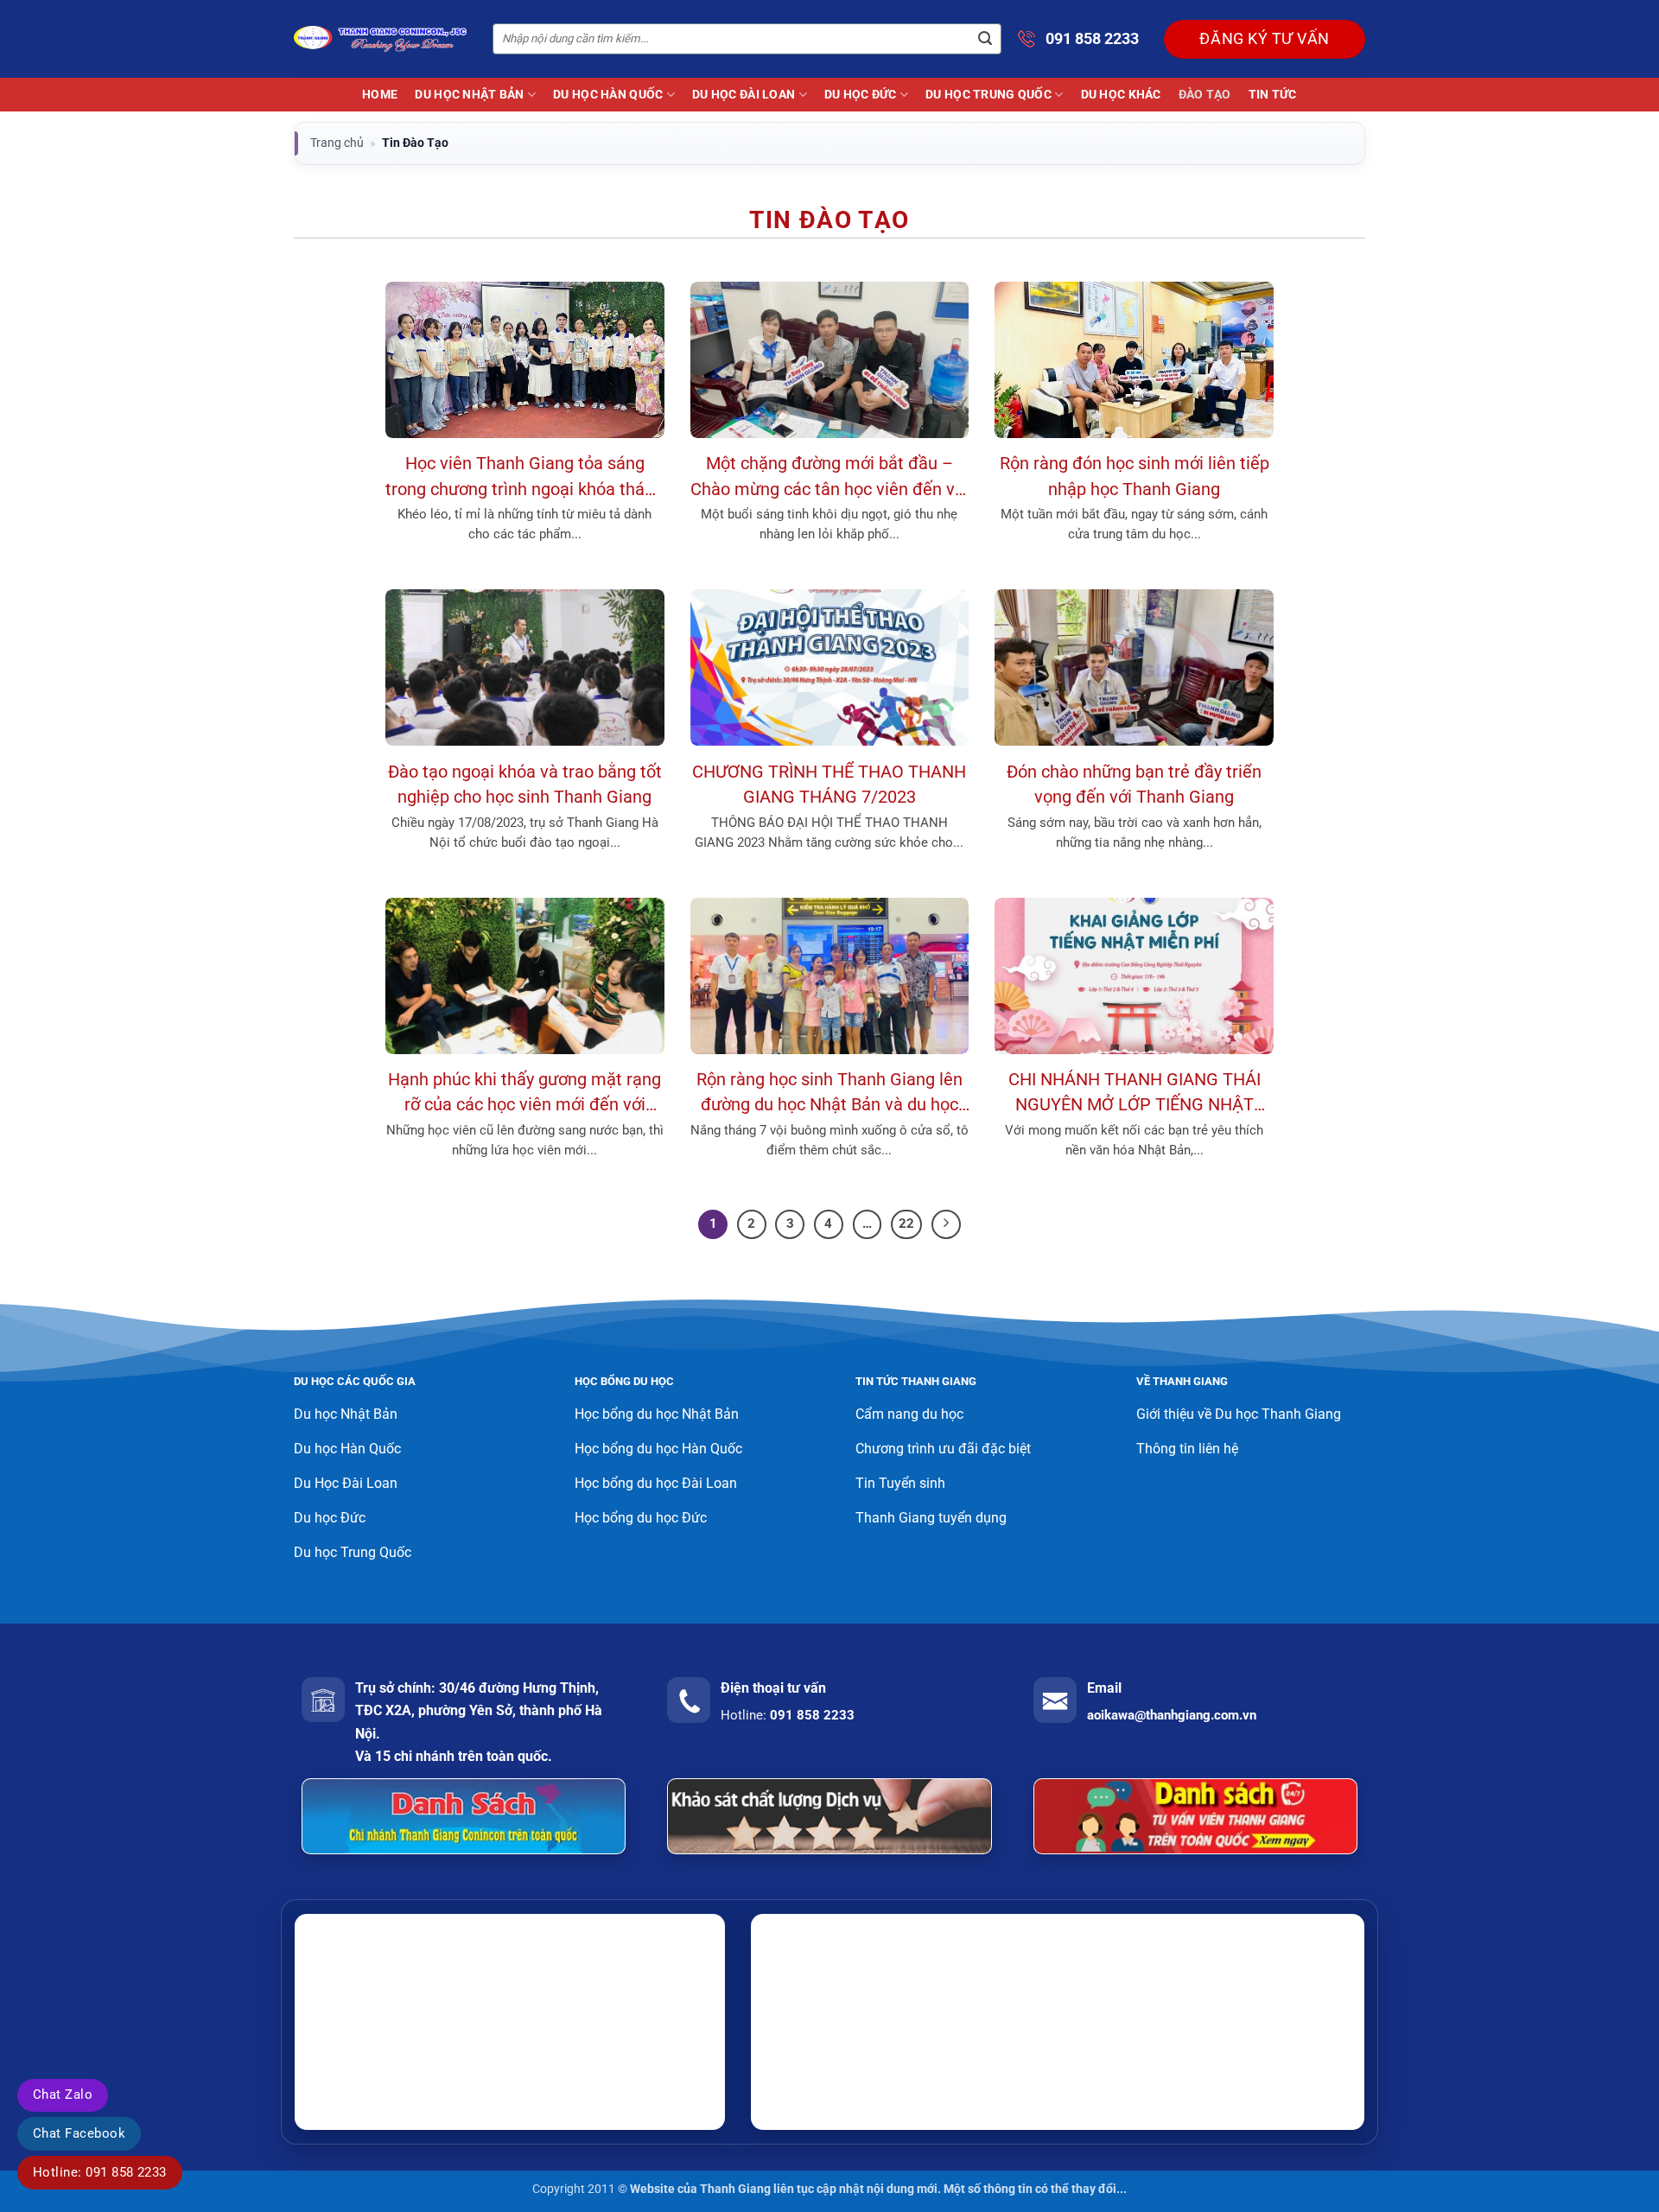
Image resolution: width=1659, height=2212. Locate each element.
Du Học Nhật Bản (469, 95)
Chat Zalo (63, 2094)
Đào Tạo (1205, 95)
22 (906, 1224)
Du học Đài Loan (744, 95)
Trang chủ (337, 143)
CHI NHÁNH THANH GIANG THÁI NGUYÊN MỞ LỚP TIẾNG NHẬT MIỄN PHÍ (1135, 1094)
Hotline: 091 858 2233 (100, 2172)
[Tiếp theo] (946, 1224)
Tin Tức (1273, 95)
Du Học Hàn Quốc (608, 95)
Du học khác (1121, 95)
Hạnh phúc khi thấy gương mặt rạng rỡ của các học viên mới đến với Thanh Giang (524, 1094)
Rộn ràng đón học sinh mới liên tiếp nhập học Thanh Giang (1135, 476)
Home (380, 95)
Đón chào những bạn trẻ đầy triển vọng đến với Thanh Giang (1134, 785)
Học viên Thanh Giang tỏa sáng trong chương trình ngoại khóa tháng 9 (524, 478)
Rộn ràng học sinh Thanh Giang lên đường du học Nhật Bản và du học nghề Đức (829, 1094)
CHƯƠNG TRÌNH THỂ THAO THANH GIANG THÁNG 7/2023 (829, 785)
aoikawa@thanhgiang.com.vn (1172, 1715)
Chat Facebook (79, 2133)
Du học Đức (861, 95)
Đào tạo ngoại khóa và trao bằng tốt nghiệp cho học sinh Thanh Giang (525, 785)
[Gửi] (985, 39)
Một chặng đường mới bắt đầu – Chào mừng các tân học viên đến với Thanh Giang (829, 478)
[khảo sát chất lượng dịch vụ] (829, 1816)
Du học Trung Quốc (988, 95)
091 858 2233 (1092, 38)
